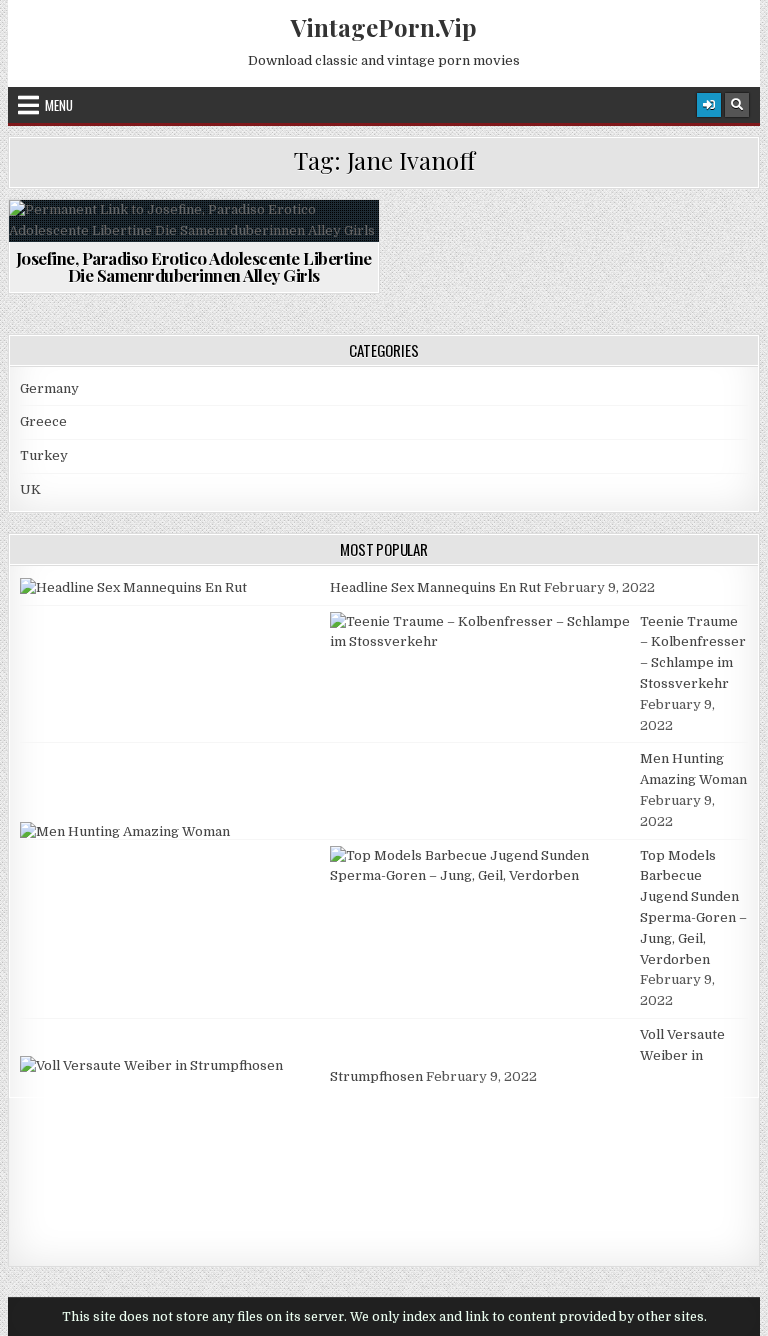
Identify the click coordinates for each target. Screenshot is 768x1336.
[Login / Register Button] (709, 105)
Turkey (44, 455)
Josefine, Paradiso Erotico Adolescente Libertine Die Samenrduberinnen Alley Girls (194, 266)
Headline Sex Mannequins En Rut (435, 587)
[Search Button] (737, 105)
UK (30, 489)
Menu (59, 105)
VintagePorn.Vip (384, 27)
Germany (49, 388)
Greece (43, 421)
